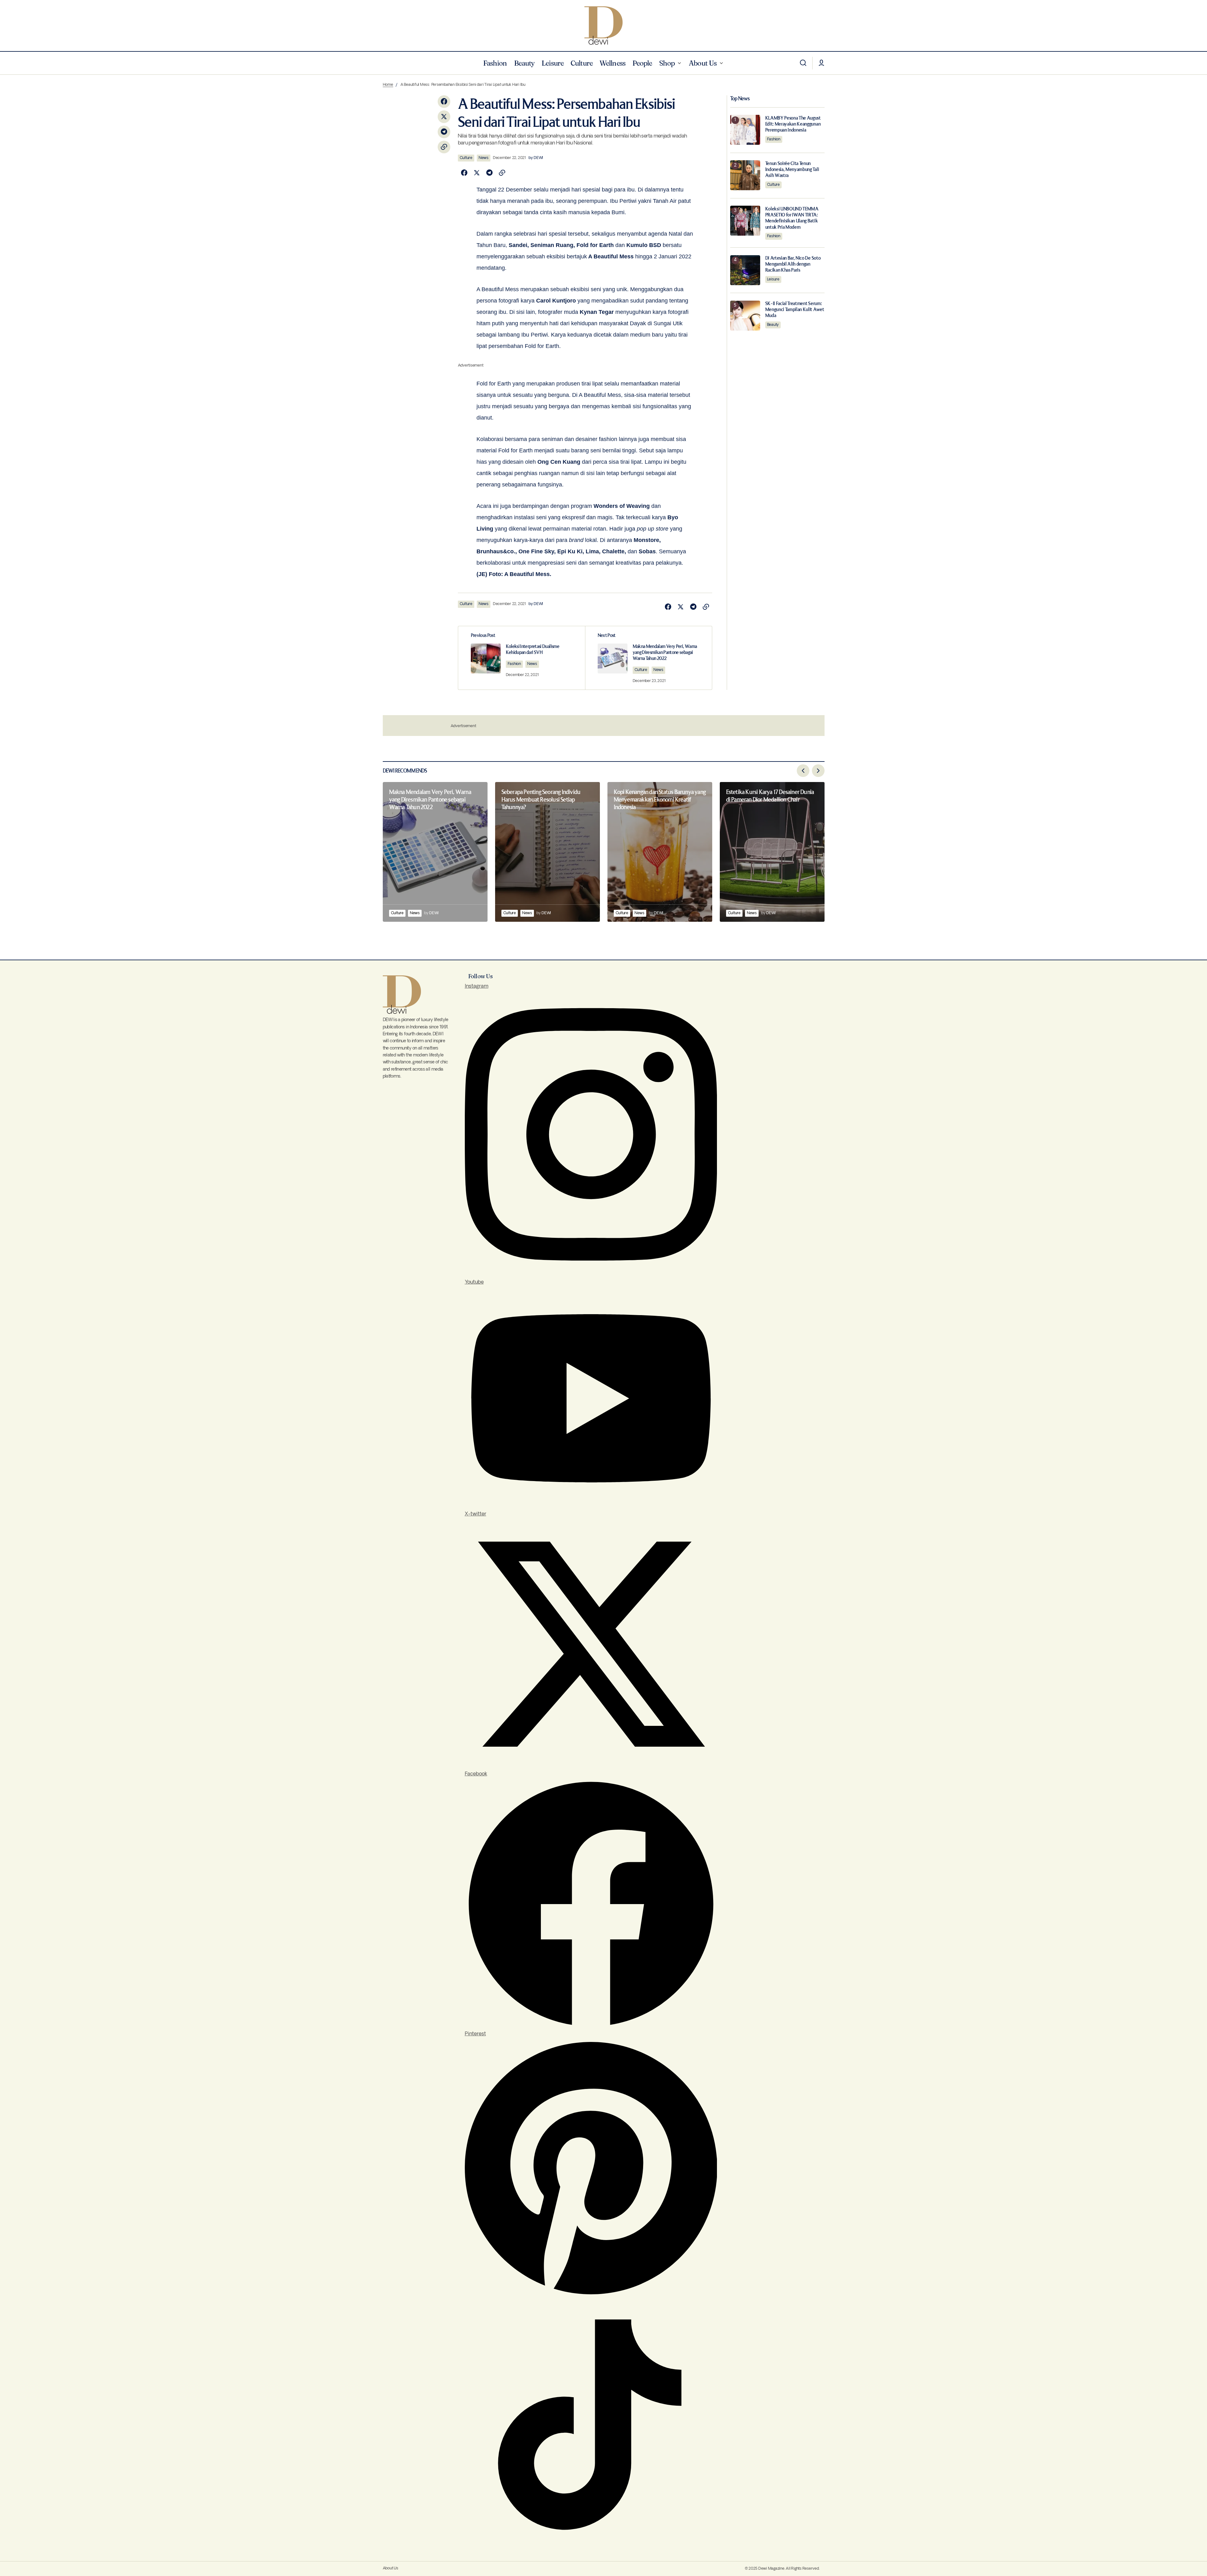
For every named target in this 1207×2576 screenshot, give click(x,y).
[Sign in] (821, 63)
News (484, 158)
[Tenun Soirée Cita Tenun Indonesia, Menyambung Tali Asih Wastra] (745, 175)
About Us (390, 2568)
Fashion (514, 664)
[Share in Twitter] (444, 117)
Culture (466, 158)
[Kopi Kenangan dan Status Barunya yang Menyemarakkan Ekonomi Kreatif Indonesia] (660, 852)
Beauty (773, 324)
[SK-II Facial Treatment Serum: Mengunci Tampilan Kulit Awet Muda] (745, 316)
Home (388, 85)
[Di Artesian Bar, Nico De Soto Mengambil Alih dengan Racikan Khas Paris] (745, 270)
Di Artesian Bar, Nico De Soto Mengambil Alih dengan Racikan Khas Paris (793, 264)
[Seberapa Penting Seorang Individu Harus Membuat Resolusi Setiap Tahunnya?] (547, 852)
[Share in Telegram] (444, 132)
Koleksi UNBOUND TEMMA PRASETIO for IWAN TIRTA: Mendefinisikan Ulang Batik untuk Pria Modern (792, 218)
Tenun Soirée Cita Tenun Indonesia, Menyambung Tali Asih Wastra (792, 169)
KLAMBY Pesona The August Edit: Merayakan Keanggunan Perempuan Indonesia (793, 124)
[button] (803, 63)
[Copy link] (444, 147)
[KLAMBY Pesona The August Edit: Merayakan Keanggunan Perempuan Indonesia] (745, 130)
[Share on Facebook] (444, 102)
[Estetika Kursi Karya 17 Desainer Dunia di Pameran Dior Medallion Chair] (772, 852)
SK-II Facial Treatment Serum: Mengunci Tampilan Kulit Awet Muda (795, 310)
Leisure (773, 279)
